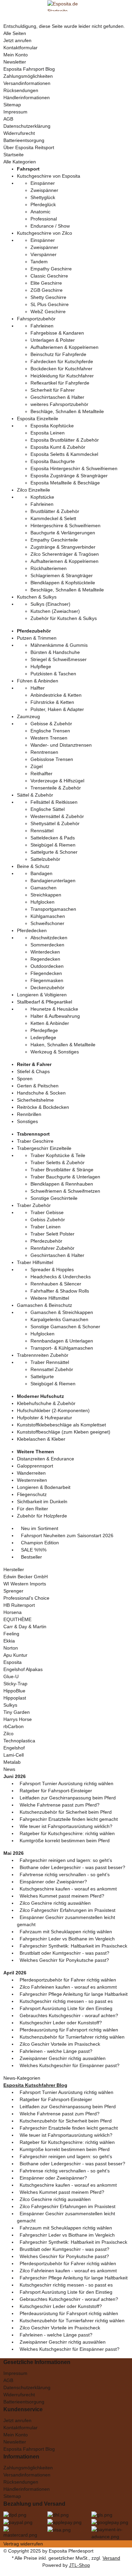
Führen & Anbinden (38, 681)
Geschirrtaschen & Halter (57, 397)
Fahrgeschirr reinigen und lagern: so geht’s (66, 1860)
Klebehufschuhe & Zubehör (46, 1403)
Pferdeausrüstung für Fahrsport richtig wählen (69, 2030)
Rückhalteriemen (49, 568)
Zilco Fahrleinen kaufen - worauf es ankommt (68, 1987)
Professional (44, 219)
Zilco (8, 1734)
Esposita (13, 1662)
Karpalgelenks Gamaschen (59, 1319)
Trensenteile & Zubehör (56, 788)
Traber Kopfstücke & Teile (58, 1155)
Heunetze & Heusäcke (54, 1009)
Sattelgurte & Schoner (54, 852)
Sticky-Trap (15, 1684)
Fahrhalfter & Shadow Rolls (60, 1291)
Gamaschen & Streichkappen (62, 1312)
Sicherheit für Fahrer (53, 390)
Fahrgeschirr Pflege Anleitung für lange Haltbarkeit (74, 1994)
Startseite (14, 155)
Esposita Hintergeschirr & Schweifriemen (74, 468)
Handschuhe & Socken (41, 1093)
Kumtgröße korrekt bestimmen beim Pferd (65, 1841)
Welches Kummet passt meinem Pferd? (62, 1896)
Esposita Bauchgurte (53, 461)
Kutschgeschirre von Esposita (49, 176)
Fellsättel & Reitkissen (54, 802)
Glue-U (11, 1676)
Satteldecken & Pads (53, 838)
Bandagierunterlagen (53, 881)
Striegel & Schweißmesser (59, 659)
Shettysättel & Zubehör (55, 823)
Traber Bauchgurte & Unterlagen (65, 1177)
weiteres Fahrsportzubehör (59, 404)
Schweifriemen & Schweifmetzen (65, 1191)
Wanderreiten (31, 1473)
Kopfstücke (42, 497)
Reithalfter (41, 774)
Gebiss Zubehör (48, 1220)
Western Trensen (49, 738)
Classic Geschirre (49, 276)
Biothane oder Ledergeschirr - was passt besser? (72, 1867)
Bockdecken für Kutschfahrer (61, 369)
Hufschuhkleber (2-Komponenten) (53, 1410)
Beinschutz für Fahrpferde (58, 354)
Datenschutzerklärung (27, 126)
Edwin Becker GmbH (26, 1577)
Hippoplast (15, 1698)
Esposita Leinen (48, 433)
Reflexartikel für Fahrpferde (60, 383)
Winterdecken (45, 952)
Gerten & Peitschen (38, 1086)
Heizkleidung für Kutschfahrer (62, 376)
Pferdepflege (44, 1030)
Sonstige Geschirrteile (54, 1198)
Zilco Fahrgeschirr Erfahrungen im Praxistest (68, 1910)
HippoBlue (14, 1691)
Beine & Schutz (33, 866)
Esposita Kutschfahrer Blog (35, 2085)
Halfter (38, 688)
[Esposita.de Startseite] (66, 5)
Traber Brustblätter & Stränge (62, 1170)
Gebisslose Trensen (52, 759)
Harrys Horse (18, 1719)
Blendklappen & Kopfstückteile (63, 583)
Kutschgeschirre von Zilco (45, 233)
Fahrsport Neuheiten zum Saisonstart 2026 (67, 1535)
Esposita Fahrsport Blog (29, 69)
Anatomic (40, 212)
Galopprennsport (35, 1466)
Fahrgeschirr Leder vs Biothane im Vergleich (67, 1939)
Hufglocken (42, 902)
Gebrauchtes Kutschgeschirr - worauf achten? (69, 2015)
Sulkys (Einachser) (50, 604)
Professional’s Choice (26, 1598)
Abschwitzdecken (49, 938)
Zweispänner (44, 190)
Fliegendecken (46, 973)
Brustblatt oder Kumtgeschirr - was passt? (64, 1953)
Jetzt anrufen (17, 40)
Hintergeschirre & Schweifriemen (65, 526)
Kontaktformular (20, 48)
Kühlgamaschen (48, 916)
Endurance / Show (50, 226)
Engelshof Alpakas (23, 1669)
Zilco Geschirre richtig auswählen (55, 1903)
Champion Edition (39, 1543)
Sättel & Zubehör (35, 795)
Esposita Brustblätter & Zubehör (65, 440)
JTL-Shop (80, 2565)
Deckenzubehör (47, 988)
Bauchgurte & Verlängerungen (63, 533)
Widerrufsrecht (19, 133)
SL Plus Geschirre (50, 304)
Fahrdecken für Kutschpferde (62, 361)
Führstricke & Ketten (52, 702)
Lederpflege (43, 1037)
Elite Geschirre (46, 283)
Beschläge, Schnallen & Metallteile (67, 411)
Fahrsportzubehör (36, 319)
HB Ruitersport (19, 1605)
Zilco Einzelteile (34, 490)
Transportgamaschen (53, 909)
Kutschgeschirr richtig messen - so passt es (66, 2001)
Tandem (39, 262)
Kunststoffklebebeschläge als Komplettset (61, 1425)
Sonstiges (27, 1121)
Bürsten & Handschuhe (55, 652)
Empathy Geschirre (51, 269)
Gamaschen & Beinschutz (45, 1305)
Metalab (12, 1762)
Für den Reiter (32, 1509)
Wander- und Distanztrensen (61, 745)
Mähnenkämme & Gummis (59, 645)
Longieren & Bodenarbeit (44, 1487)
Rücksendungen (21, 90)
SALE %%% (33, 1550)
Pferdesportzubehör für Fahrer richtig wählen (68, 1980)
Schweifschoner (47, 923)
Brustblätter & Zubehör (55, 511)
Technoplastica (19, 1741)
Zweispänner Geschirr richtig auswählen (63, 2058)
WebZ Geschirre (48, 312)
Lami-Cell (14, 1755)
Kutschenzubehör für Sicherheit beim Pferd (66, 1812)
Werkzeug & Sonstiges (55, 1052)
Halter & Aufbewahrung (55, 1016)
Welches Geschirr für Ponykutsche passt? (64, 1960)
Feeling (11, 1634)
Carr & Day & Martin (25, 1627)
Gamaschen (43, 888)
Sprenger (13, 1591)
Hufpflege (41, 667)
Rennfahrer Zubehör (52, 1248)
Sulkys (10, 1705)
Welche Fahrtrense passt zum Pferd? (60, 1805)
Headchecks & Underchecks (61, 1277)
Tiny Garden (17, 1712)
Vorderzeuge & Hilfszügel (57, 781)
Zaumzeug (28, 716)
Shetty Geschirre (48, 297)
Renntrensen (44, 752)
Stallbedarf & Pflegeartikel (45, 1002)
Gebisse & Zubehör (51, 724)
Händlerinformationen (27, 97)
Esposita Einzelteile (38, 419)
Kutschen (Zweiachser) (55, 611)
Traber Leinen (46, 1227)
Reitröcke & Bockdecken (43, 1107)
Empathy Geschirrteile (54, 540)
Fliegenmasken (47, 980)
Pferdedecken (32, 930)
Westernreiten (32, 1480)
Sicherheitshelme (35, 1100)
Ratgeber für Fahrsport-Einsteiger (56, 1791)
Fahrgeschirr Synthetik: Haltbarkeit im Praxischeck (73, 1946)
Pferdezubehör (46, 1241)
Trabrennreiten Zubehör (43, 1355)
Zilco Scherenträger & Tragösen (65, 554)
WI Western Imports (25, 1584)
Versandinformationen (27, 83)
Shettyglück (43, 197)
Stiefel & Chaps (33, 1071)
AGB (8, 119)
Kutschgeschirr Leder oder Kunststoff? (61, 2023)
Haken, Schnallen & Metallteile (63, 1045)
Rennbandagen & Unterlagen (62, 1341)
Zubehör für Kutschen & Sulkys (64, 618)
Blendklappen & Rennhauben (62, 1184)
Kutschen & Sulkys (37, 597)
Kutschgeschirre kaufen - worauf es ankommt (68, 1889)
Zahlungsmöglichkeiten (28, 76)
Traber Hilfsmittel (35, 1262)
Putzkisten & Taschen (53, 674)
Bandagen (41, 873)
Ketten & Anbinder (50, 1023)
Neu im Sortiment (39, 1528)
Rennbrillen (29, 1114)
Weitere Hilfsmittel (50, 1298)
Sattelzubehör (45, 859)
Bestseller (31, 1557)
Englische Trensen (50, 731)
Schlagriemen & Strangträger (62, 575)
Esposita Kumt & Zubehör (58, 447)
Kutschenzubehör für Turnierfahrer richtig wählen (72, 2037)
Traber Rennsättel (50, 1362)
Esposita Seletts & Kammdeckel (64, 454)
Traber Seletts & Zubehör (58, 1162)
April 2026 (15, 1973)
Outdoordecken (47, 966)
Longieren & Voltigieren (42, 995)
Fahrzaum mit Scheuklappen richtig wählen (66, 1932)
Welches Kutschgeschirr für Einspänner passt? (70, 2065)
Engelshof (14, 1748)
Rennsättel (42, 831)
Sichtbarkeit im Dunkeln (42, 1502)
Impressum (15, 112)
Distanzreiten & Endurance (46, 1459)
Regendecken (45, 959)
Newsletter (15, 62)
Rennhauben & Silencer (56, 1284)
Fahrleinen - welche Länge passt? (56, 2051)
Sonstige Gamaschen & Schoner (65, 1327)
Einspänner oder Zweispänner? (53, 1882)
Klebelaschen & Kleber (41, 1439)
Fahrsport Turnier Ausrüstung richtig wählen (67, 1783)
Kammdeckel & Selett (53, 518)
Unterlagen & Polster (53, 340)
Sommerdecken (47, 945)
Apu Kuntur (15, 1655)
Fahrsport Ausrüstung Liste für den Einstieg (66, 2008)
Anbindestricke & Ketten (56, 695)
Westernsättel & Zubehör (57, 816)
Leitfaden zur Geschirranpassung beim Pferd (68, 1798)
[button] (66, 2362)
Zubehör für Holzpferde (42, 1516)
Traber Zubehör (34, 1205)
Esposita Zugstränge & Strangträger (69, 476)
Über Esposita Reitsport (29, 147)
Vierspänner (43, 254)
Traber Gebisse (47, 1212)
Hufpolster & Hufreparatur (45, 1418)
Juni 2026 (15, 1776)
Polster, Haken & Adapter (57, 709)
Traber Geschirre (35, 1141)
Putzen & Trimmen (37, 638)
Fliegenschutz (32, 1494)
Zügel (37, 766)
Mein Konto (16, 55)
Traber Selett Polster (52, 1234)
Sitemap (12, 105)
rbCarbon (14, 1726)
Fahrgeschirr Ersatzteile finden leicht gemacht (69, 1819)
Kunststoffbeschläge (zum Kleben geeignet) (64, 1432)
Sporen (25, 1079)
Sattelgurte (42, 1376)
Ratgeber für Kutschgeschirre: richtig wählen (67, 1833)
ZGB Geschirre (47, 290)
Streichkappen (46, 895)
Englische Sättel (48, 809)
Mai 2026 (14, 1853)
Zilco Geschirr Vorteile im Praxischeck (60, 2044)
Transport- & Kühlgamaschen (62, 1348)
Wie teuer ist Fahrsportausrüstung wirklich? (66, 1826)
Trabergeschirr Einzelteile (44, 1148)
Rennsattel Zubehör (52, 1369)
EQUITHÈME (17, 1619)
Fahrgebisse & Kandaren (57, 333)
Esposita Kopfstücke (52, 426)
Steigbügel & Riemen (53, 845)
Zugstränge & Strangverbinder (63, 547)
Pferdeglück (43, 205)
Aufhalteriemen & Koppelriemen (64, 347)
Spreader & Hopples (52, 1269)
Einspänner (43, 183)
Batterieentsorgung (24, 140)
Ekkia (9, 1641)
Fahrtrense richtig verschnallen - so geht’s (65, 1875)
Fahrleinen (42, 326)
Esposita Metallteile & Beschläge (65, 483)
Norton (11, 1648)
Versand (111, 2558)
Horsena (13, 1612)
